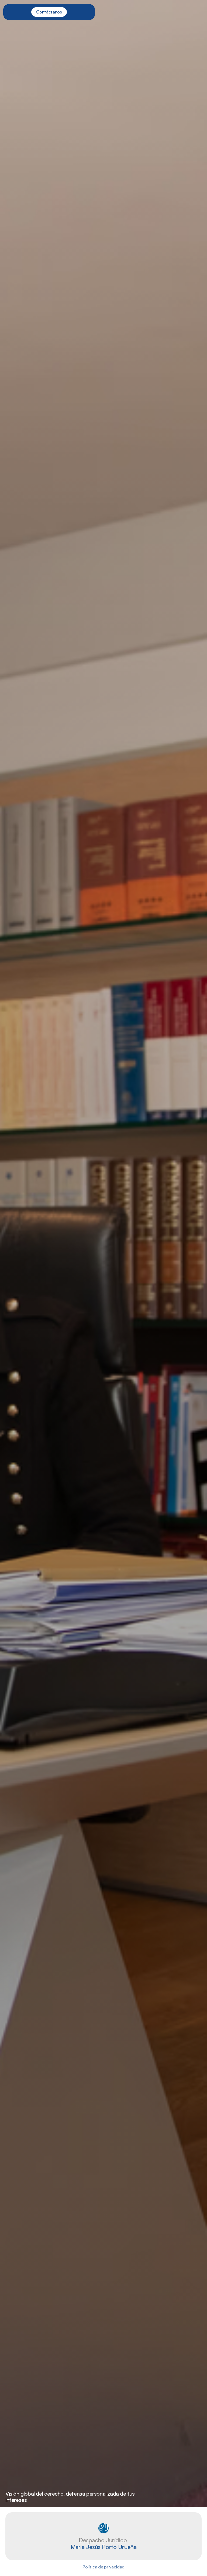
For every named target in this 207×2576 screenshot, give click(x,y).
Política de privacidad (103, 2567)
